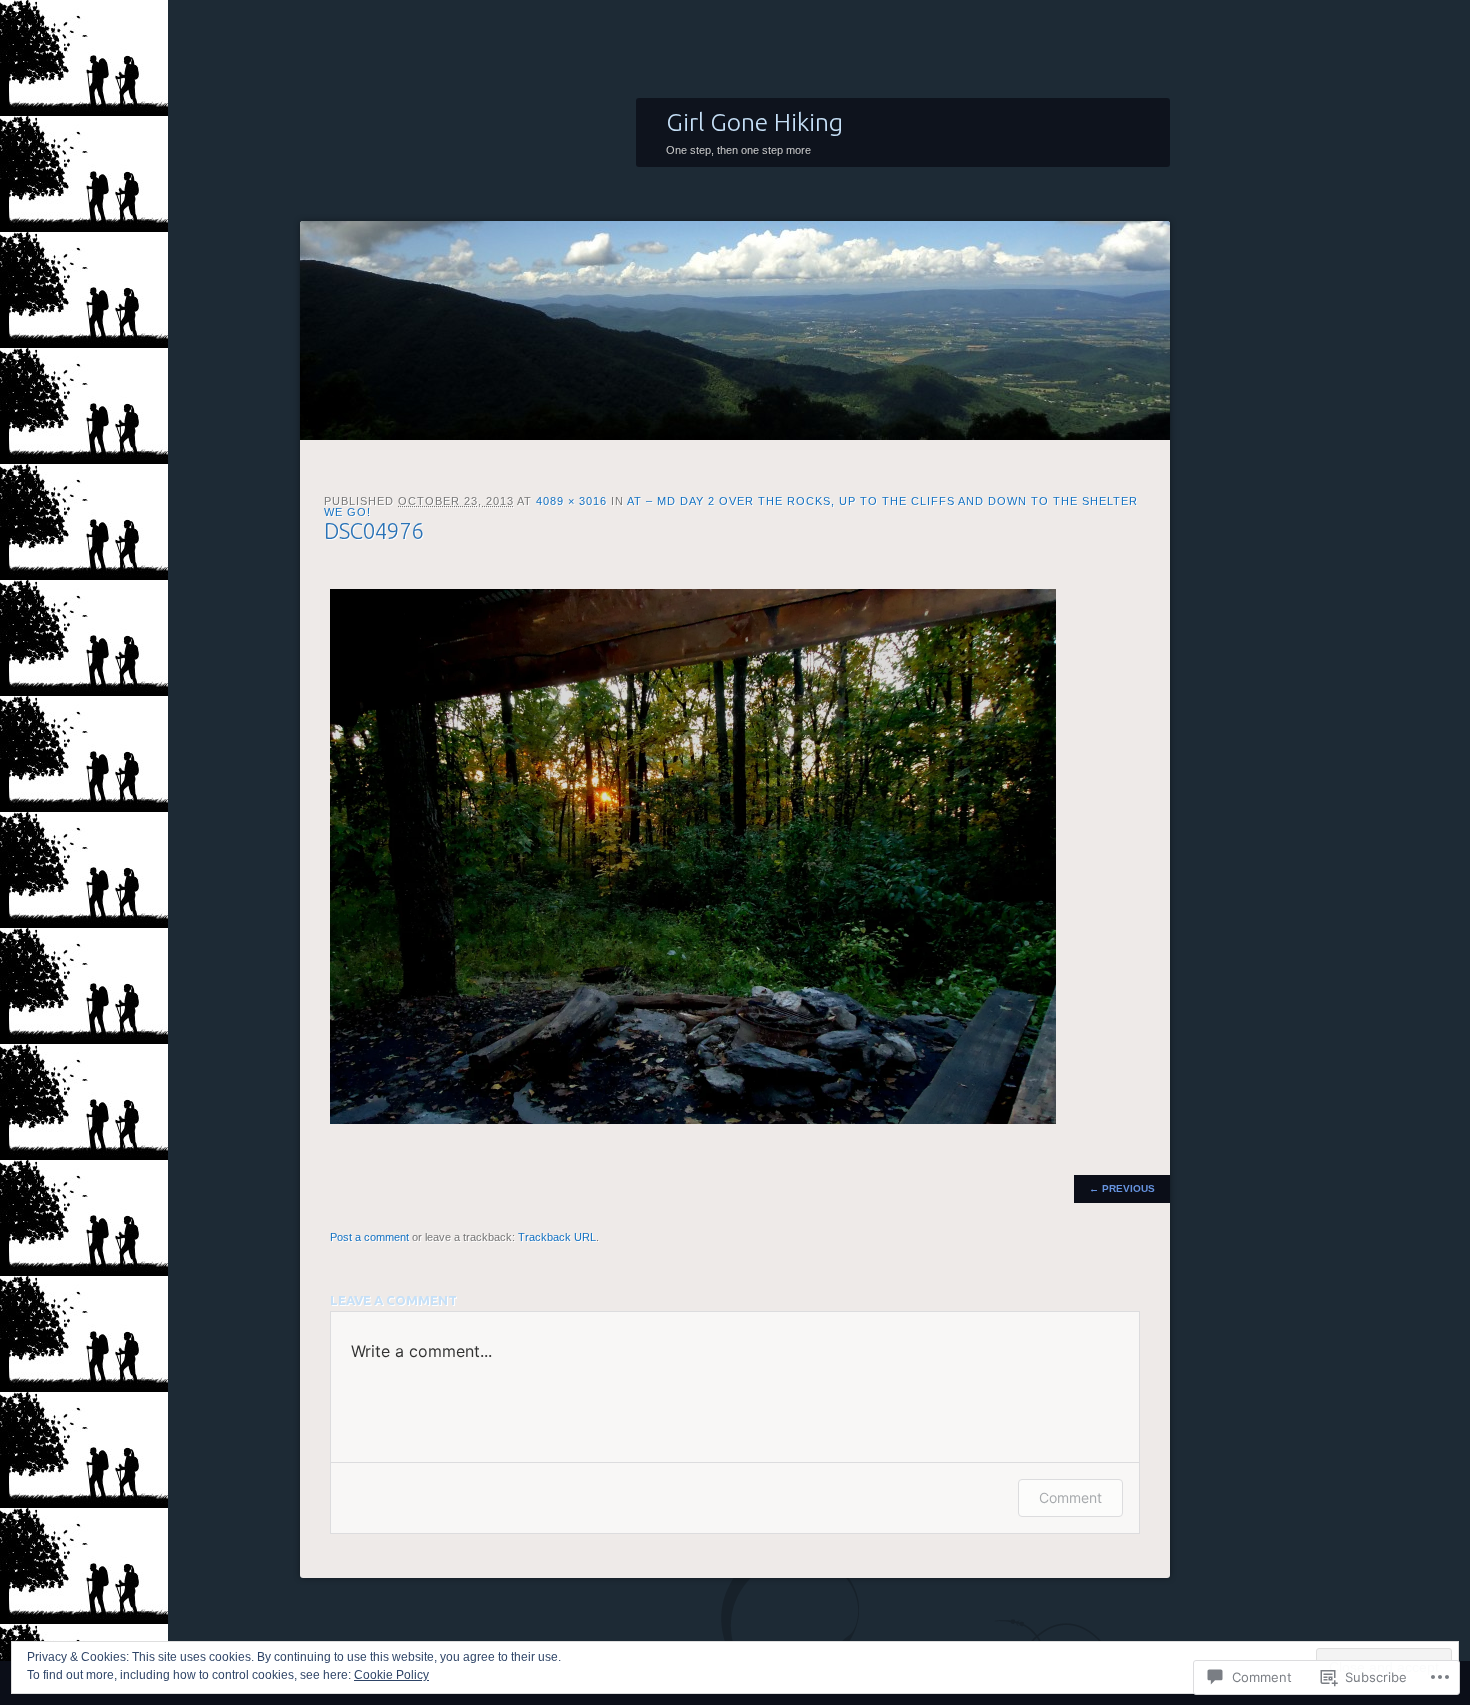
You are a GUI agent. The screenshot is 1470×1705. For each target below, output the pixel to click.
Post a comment (369, 1237)
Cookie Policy (391, 1675)
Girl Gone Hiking (754, 122)
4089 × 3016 (571, 501)
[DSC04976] (693, 1119)
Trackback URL (557, 1237)
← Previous (1122, 1188)
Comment (1070, 1497)
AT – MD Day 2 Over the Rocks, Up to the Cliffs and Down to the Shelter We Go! (731, 506)
